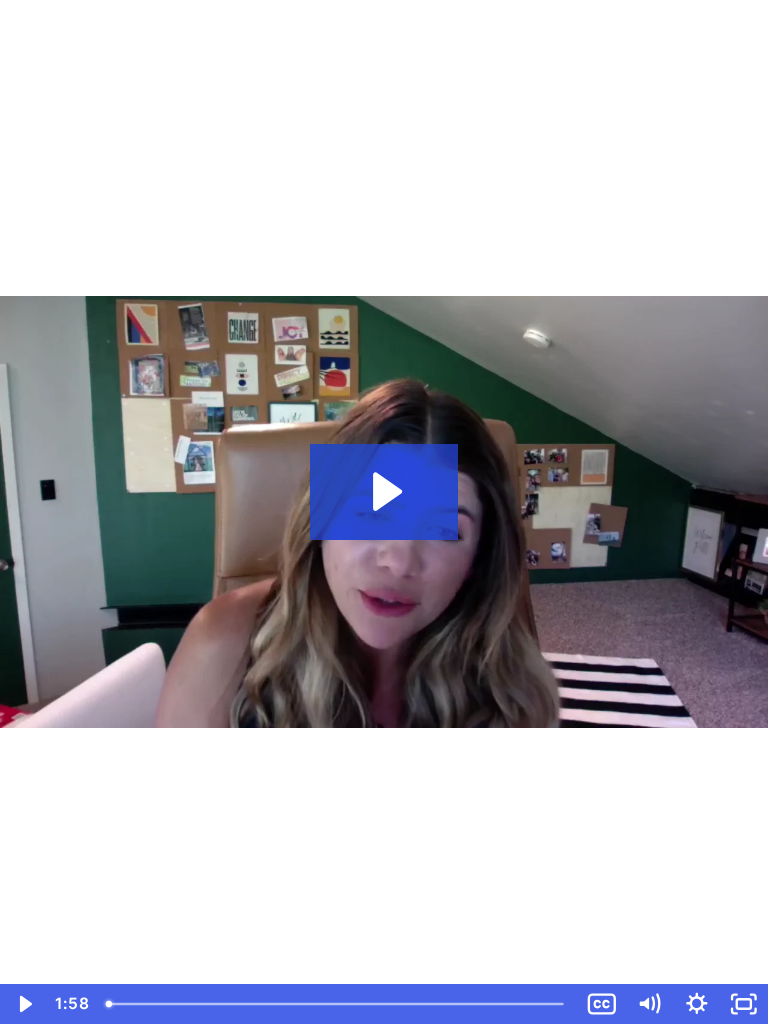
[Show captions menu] (602, 1004)
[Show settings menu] (697, 1004)
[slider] (337, 1004)
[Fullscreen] (744, 1004)
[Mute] (649, 1004)
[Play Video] (24, 1004)
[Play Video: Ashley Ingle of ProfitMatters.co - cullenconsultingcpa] (384, 491)
